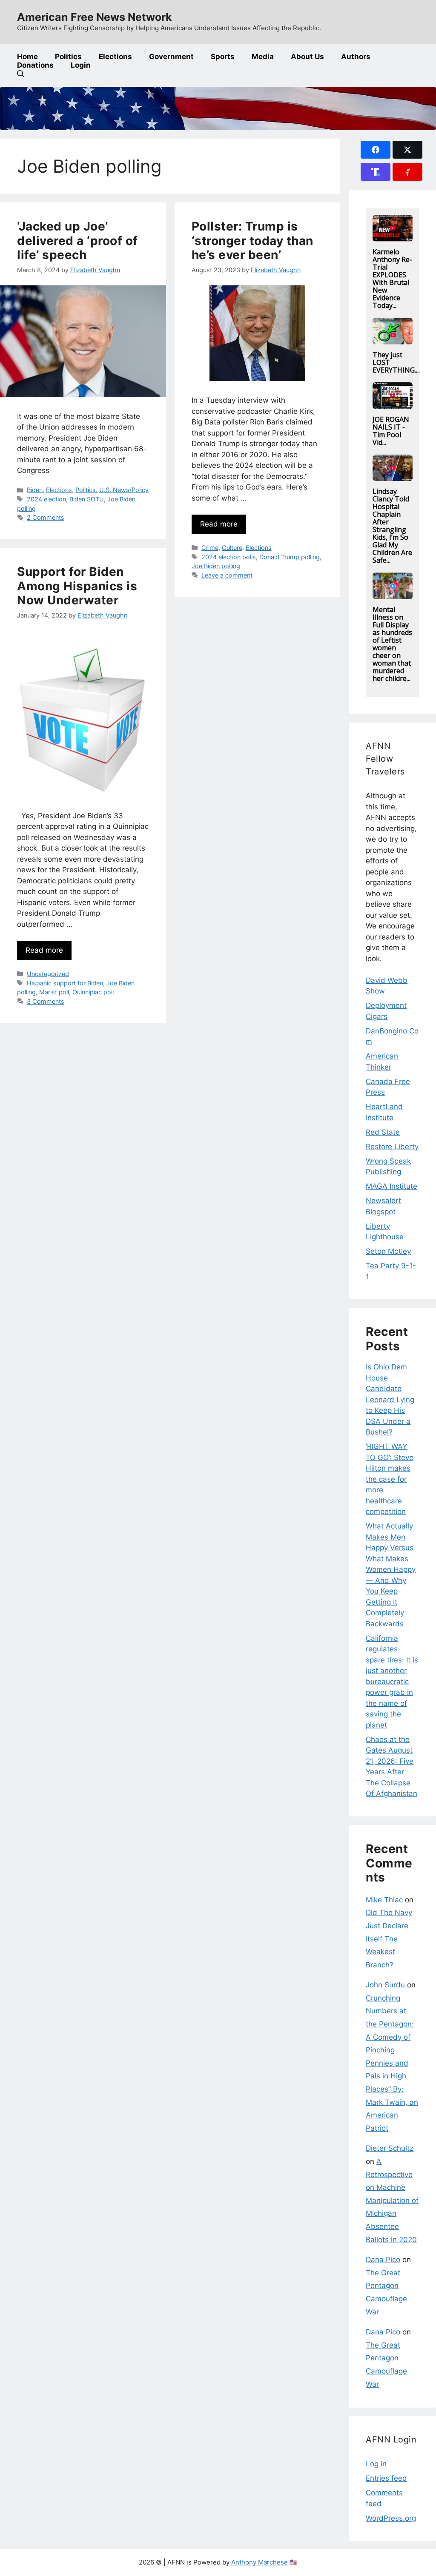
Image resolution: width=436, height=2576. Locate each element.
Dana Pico (383, 2260)
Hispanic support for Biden (65, 983)
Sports (223, 57)
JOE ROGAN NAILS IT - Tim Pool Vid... (391, 431)
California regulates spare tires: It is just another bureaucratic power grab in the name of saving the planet (392, 1682)
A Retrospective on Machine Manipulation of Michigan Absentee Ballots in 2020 (392, 2200)
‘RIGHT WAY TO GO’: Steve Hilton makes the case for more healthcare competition (390, 1479)
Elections (115, 57)
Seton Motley (388, 1251)
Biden (35, 490)
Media (263, 57)
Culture (232, 548)
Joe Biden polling (216, 566)
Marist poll (54, 992)
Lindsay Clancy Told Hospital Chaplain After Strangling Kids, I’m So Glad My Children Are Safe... (392, 526)
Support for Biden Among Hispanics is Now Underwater (77, 586)
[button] (21, 74)
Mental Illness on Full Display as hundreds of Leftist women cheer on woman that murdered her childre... (392, 644)
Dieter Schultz (390, 2148)
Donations (35, 65)
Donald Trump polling (290, 557)
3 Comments (46, 1001)
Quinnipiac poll (93, 992)
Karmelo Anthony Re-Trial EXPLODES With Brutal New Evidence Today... (392, 279)
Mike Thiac (384, 1900)
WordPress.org (391, 2518)
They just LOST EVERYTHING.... (396, 362)
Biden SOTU (87, 499)
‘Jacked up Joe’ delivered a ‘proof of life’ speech (77, 241)
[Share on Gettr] (407, 172)
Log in (376, 2464)
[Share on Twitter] (407, 150)
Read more (219, 524)
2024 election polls (229, 557)
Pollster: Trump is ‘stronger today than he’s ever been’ (252, 241)
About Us (307, 57)
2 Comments (46, 517)
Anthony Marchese (260, 2562)
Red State (383, 1132)
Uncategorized (48, 974)
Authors (356, 57)
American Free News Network (95, 17)
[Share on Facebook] (376, 150)
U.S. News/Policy (124, 490)
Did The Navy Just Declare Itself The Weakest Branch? (389, 1938)
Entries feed (386, 2478)
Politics (68, 57)
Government (171, 57)
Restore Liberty (392, 1147)
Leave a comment (227, 575)
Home (27, 57)
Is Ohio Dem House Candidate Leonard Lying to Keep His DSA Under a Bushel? (390, 1399)
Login (81, 65)
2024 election (46, 499)
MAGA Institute (392, 1186)
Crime (210, 548)
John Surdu (385, 1985)
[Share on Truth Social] (376, 172)
